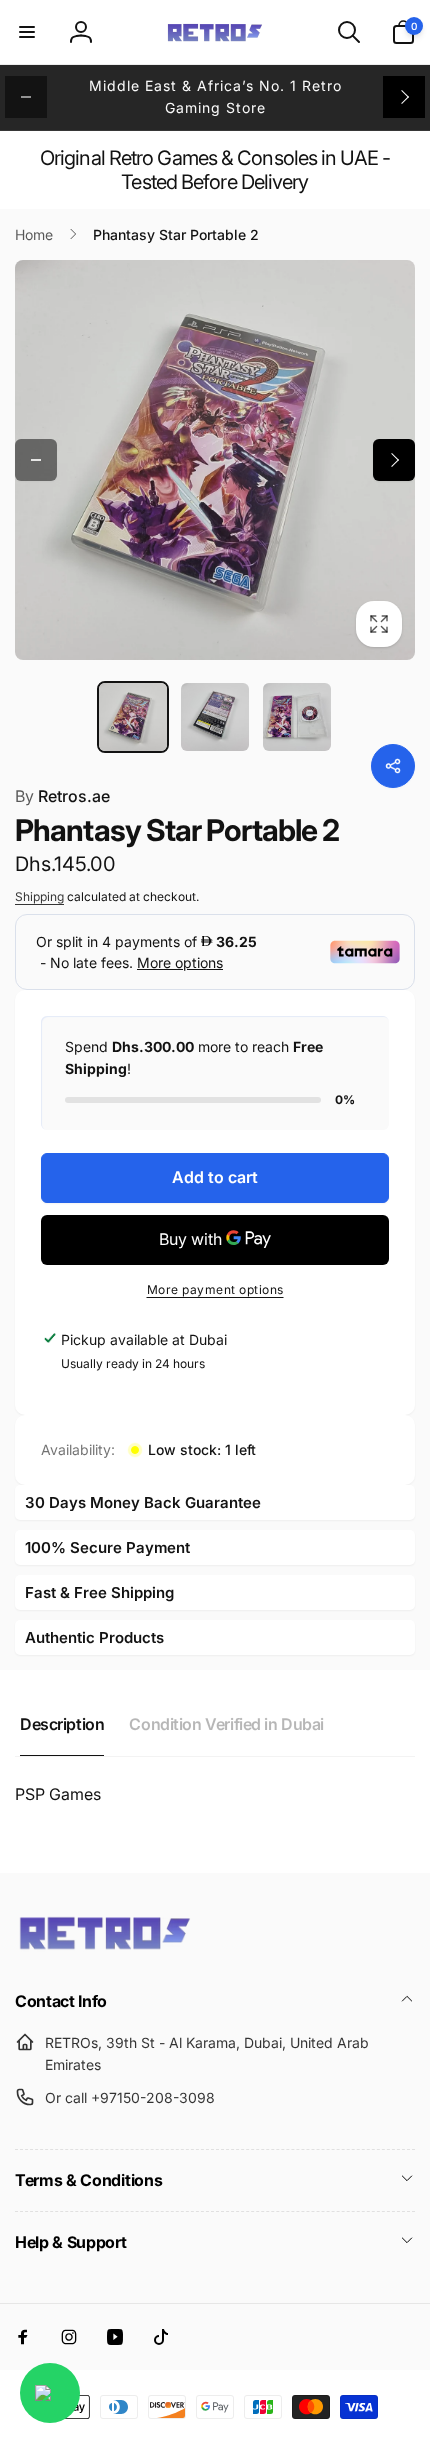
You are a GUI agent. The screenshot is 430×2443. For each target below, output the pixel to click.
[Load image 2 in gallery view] (215, 717)
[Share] (393, 766)
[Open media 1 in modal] (215, 460)
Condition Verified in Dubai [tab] (226, 1724)
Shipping (39, 896)
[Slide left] (26, 97)
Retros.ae (62, 796)
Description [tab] (62, 1724)
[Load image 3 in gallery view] (297, 717)
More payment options (215, 1289)
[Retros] (105, 1948)
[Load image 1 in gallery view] (133, 717)
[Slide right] (404, 97)
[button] (27, 32)
